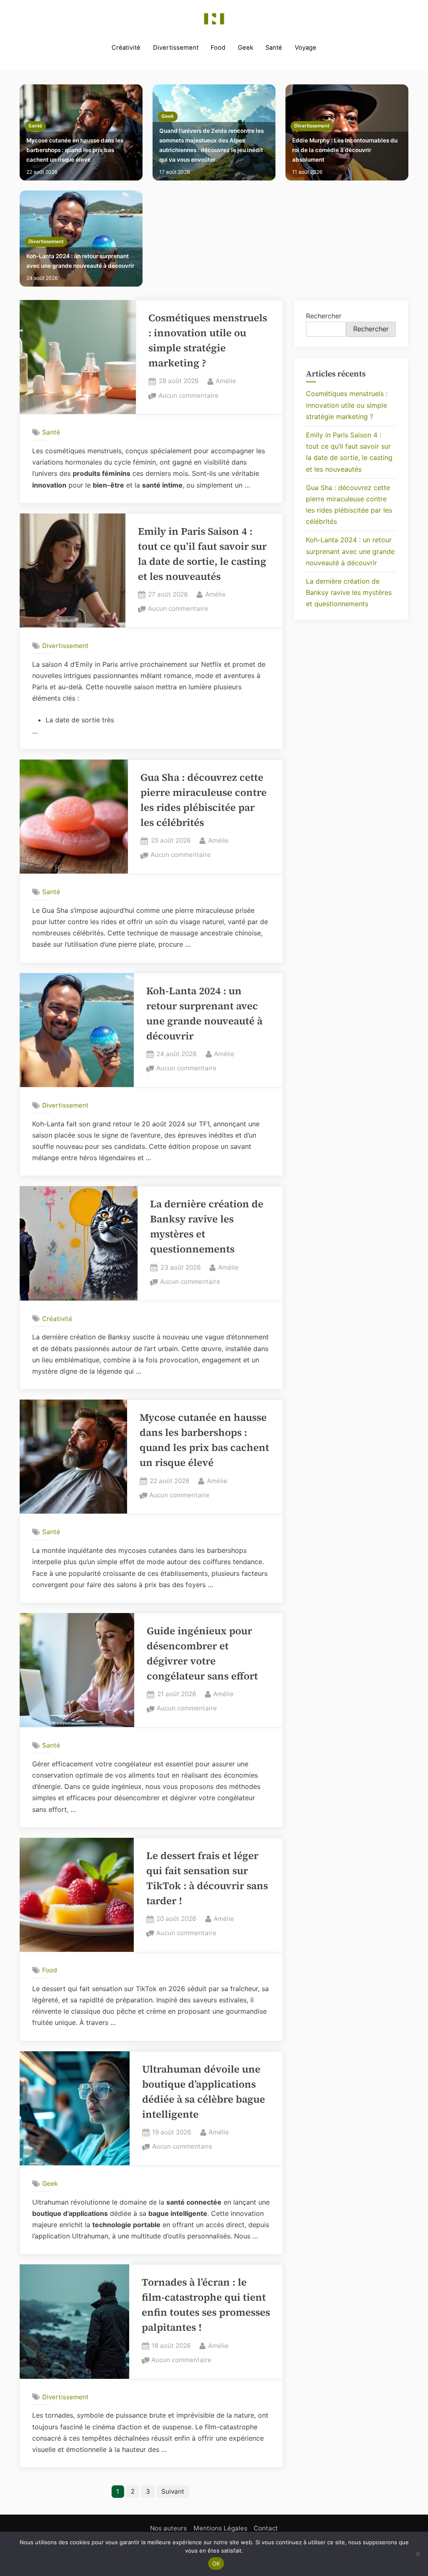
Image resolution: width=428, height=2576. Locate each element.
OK (216, 2563)
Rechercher (324, 316)
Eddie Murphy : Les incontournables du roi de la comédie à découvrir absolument (345, 150)
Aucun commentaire (189, 396)
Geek (246, 48)
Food (218, 48)
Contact (266, 2528)
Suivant (173, 2491)
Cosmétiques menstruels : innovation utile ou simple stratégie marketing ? (347, 405)
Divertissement (176, 48)
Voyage (306, 48)
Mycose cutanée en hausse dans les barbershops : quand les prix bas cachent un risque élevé (75, 150)
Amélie (226, 381)
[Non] (418, 2554)
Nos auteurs (168, 2528)
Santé (274, 48)
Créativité (126, 48)
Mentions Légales (220, 2528)
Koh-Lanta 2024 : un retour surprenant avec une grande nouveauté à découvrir (80, 261)
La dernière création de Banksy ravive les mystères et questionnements (349, 592)
